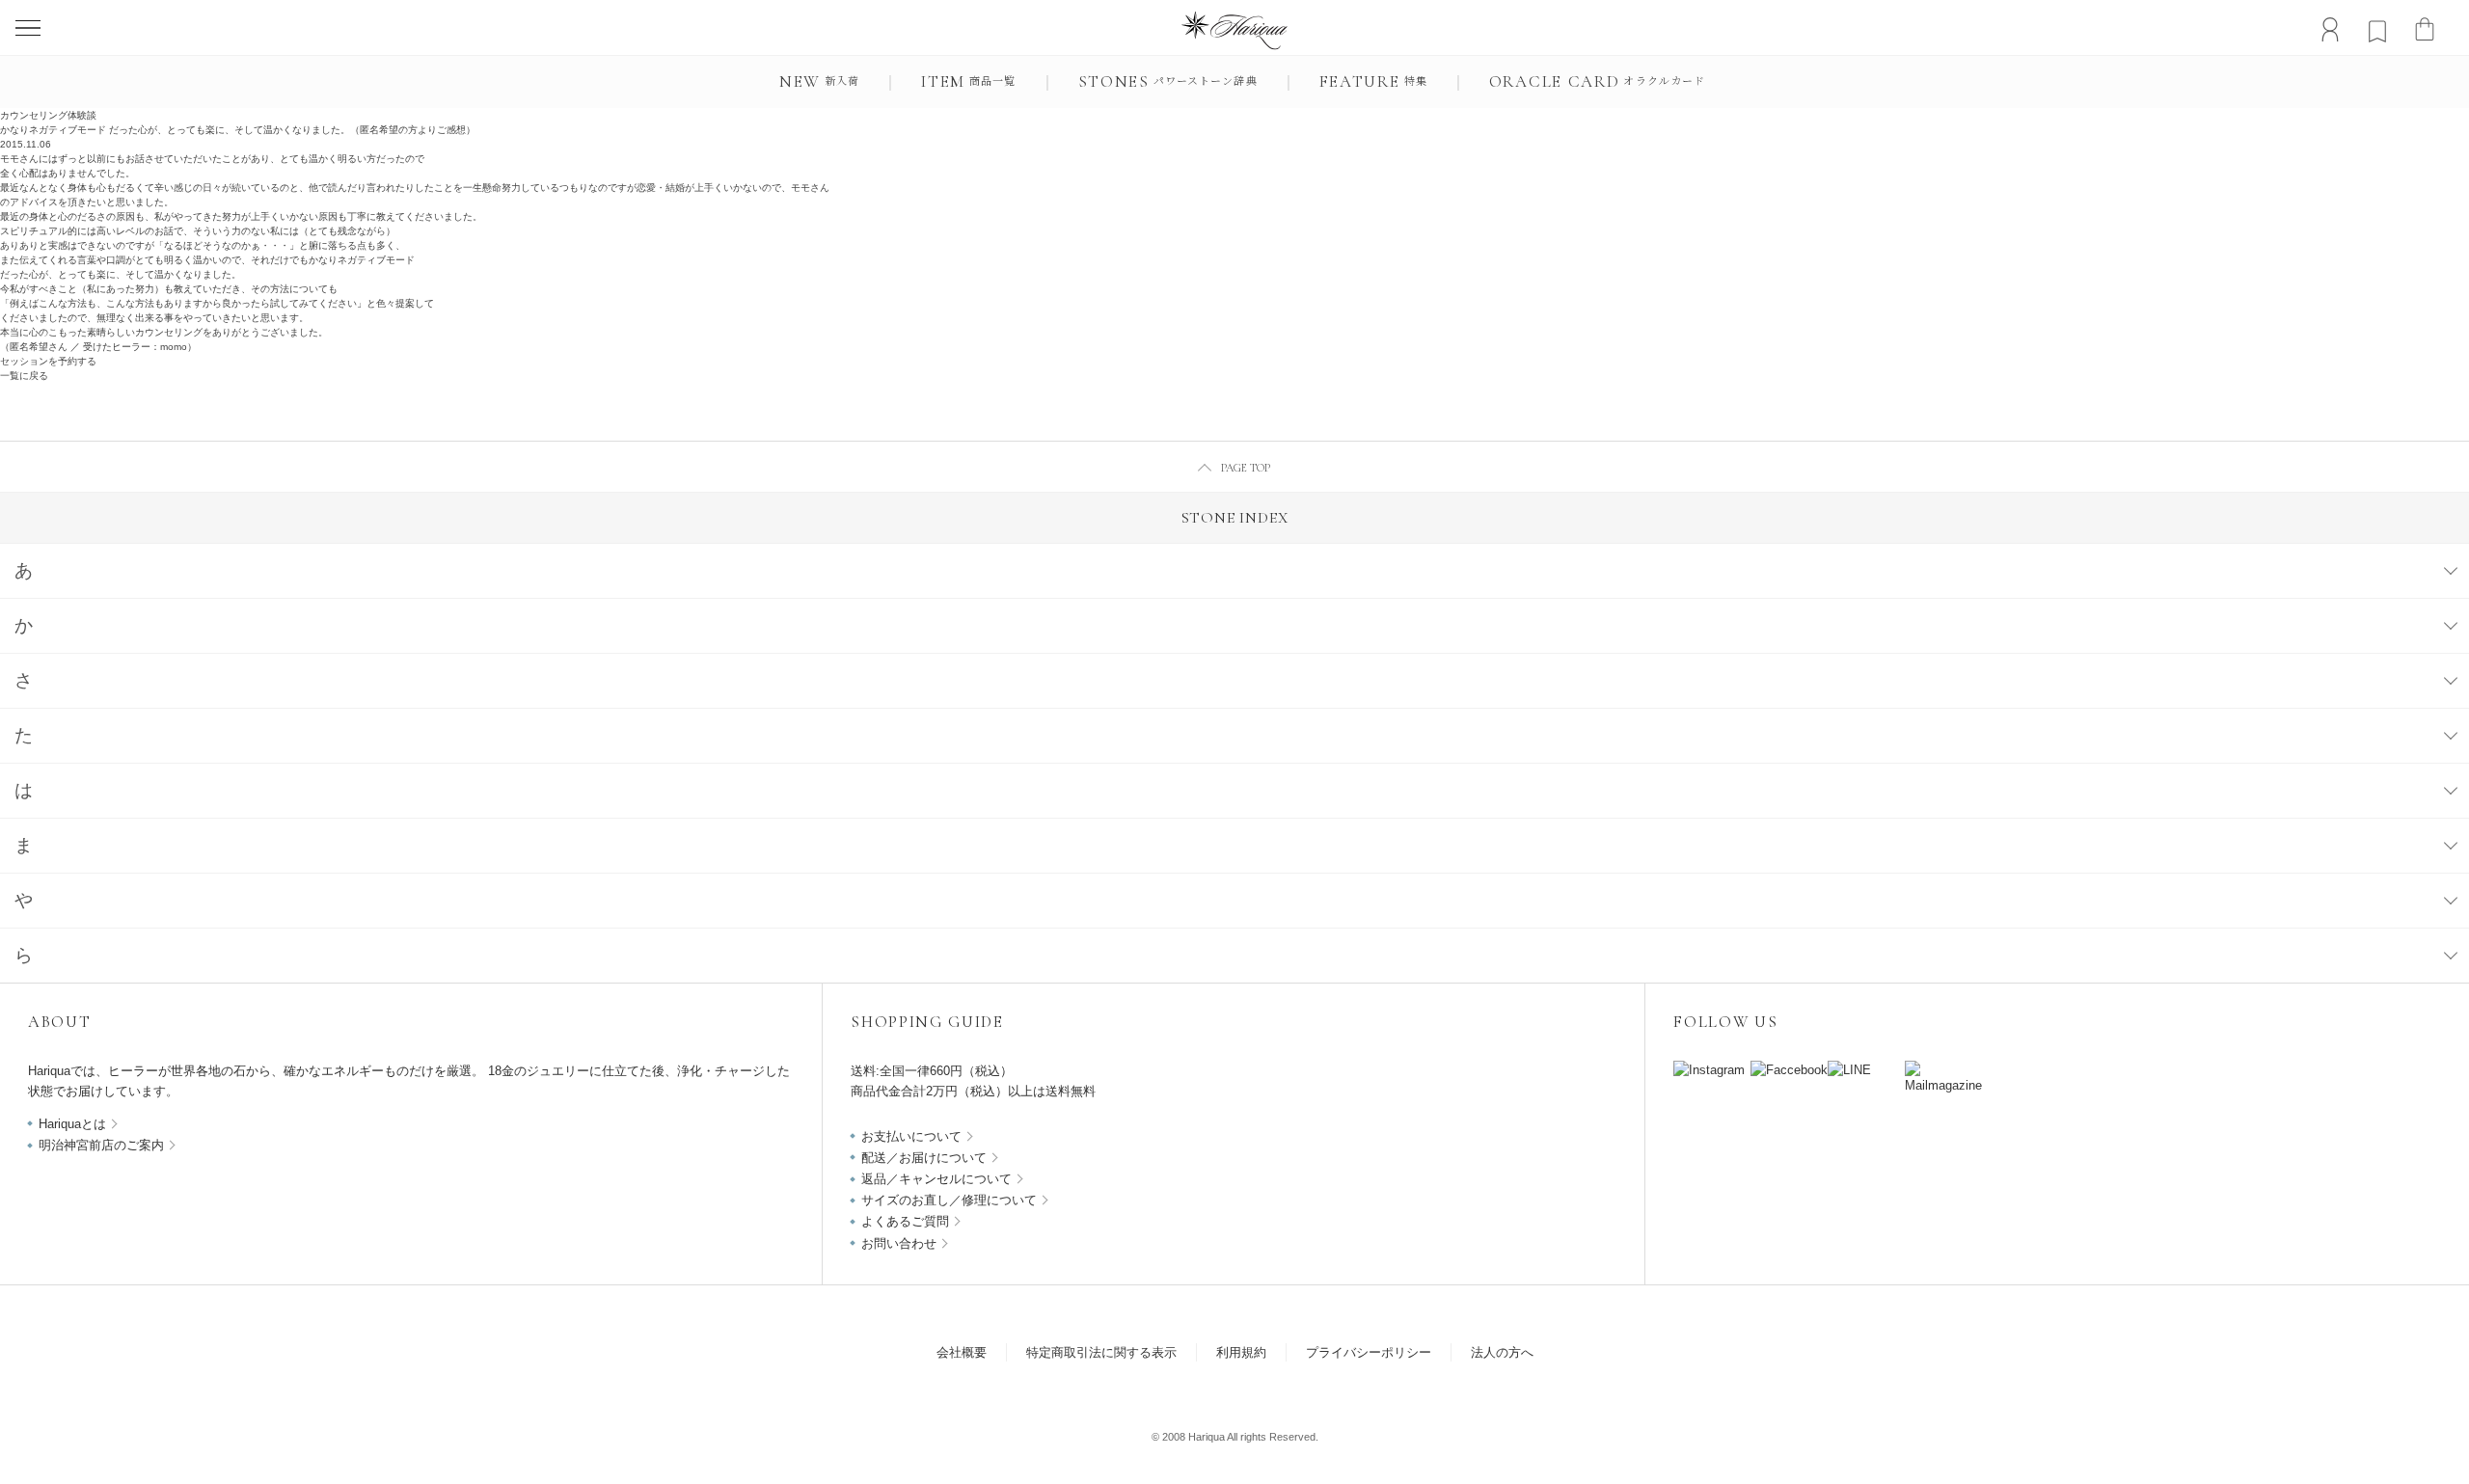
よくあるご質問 (905, 1221)
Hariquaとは (72, 1124)
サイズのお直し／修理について (949, 1200)
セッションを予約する (48, 361)
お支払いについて (911, 1136)
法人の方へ (1502, 1352)
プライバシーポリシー (1369, 1352)
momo (174, 347)
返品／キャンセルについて (936, 1179)
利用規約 (1241, 1352)
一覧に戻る (24, 376)
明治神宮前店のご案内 (101, 1145)
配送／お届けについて (924, 1158)
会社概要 (962, 1352)
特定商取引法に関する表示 (1101, 1352)
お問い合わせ (899, 1243)
